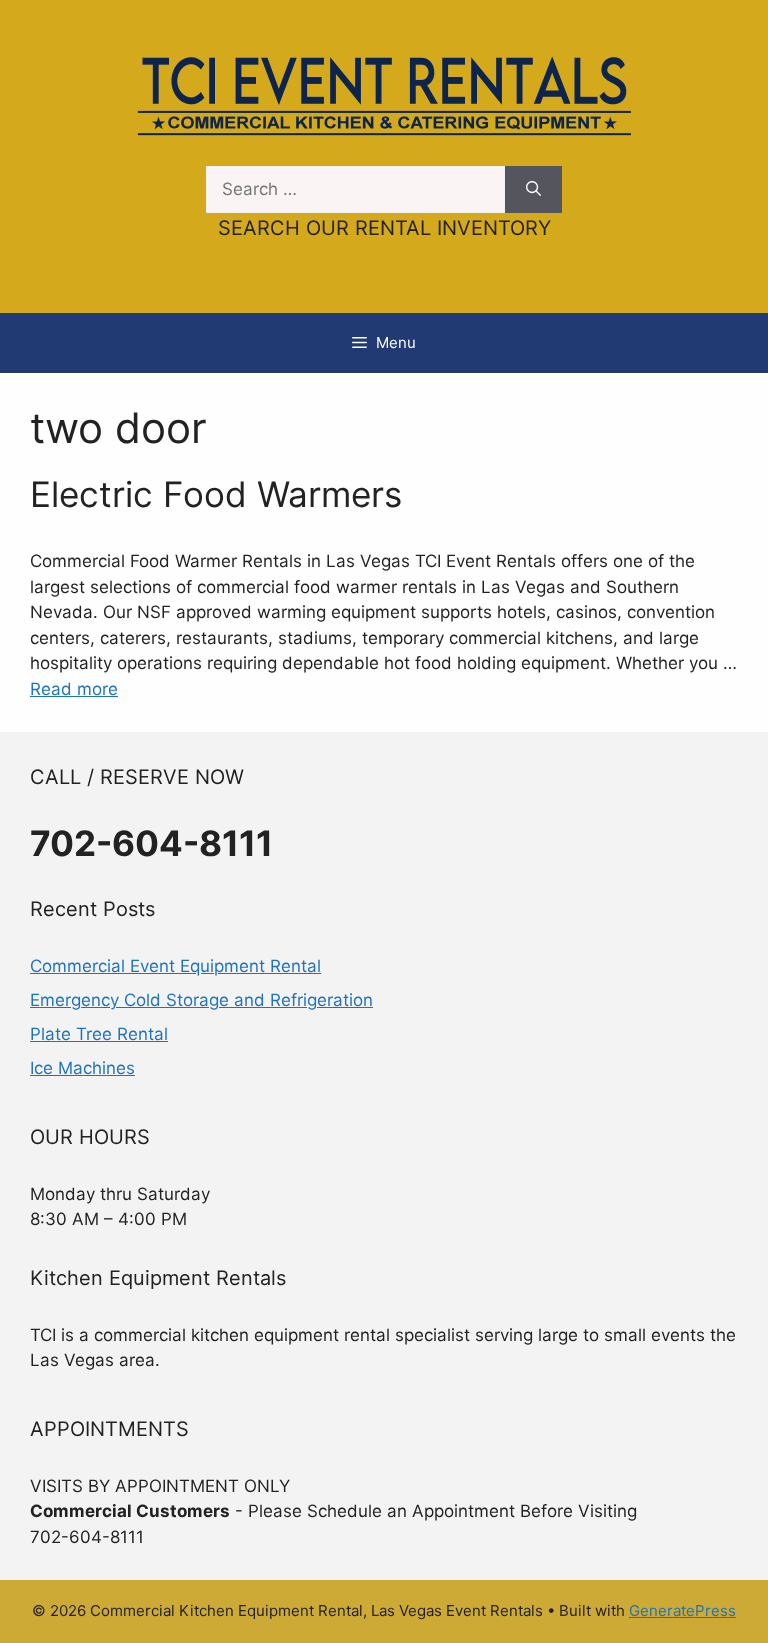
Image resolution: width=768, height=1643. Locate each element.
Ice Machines (82, 1068)
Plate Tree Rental (99, 1034)
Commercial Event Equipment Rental (175, 966)
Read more (74, 689)
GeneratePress (682, 1610)
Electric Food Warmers (216, 494)
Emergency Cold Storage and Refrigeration (201, 1000)
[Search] (533, 190)
